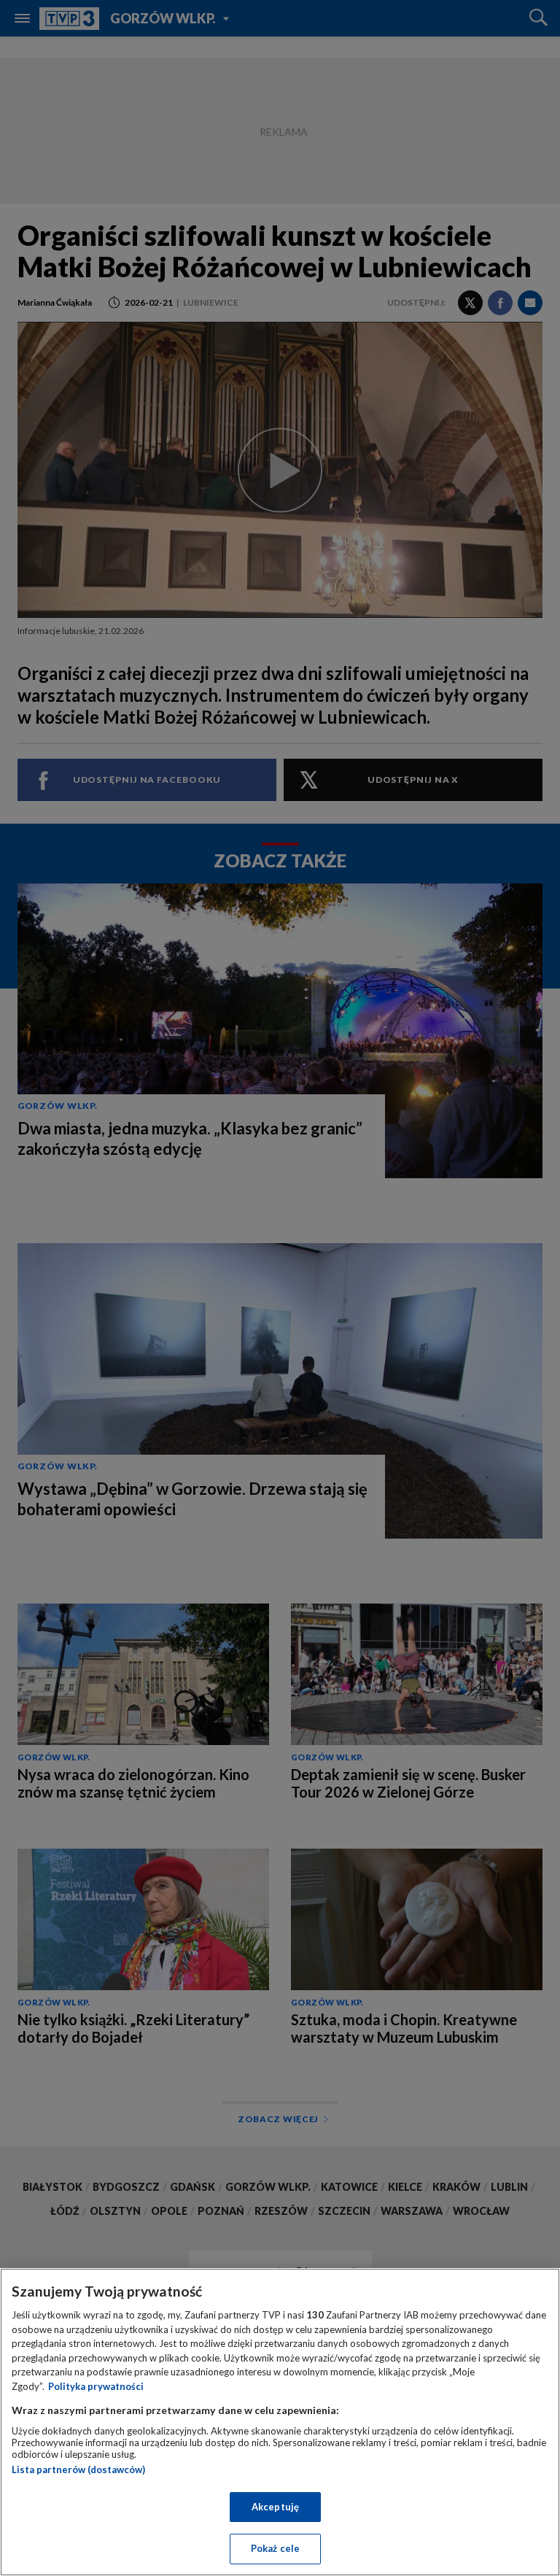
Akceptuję (275, 2507)
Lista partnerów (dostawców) (78, 2469)
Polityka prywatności (96, 2386)
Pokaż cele (275, 2548)
